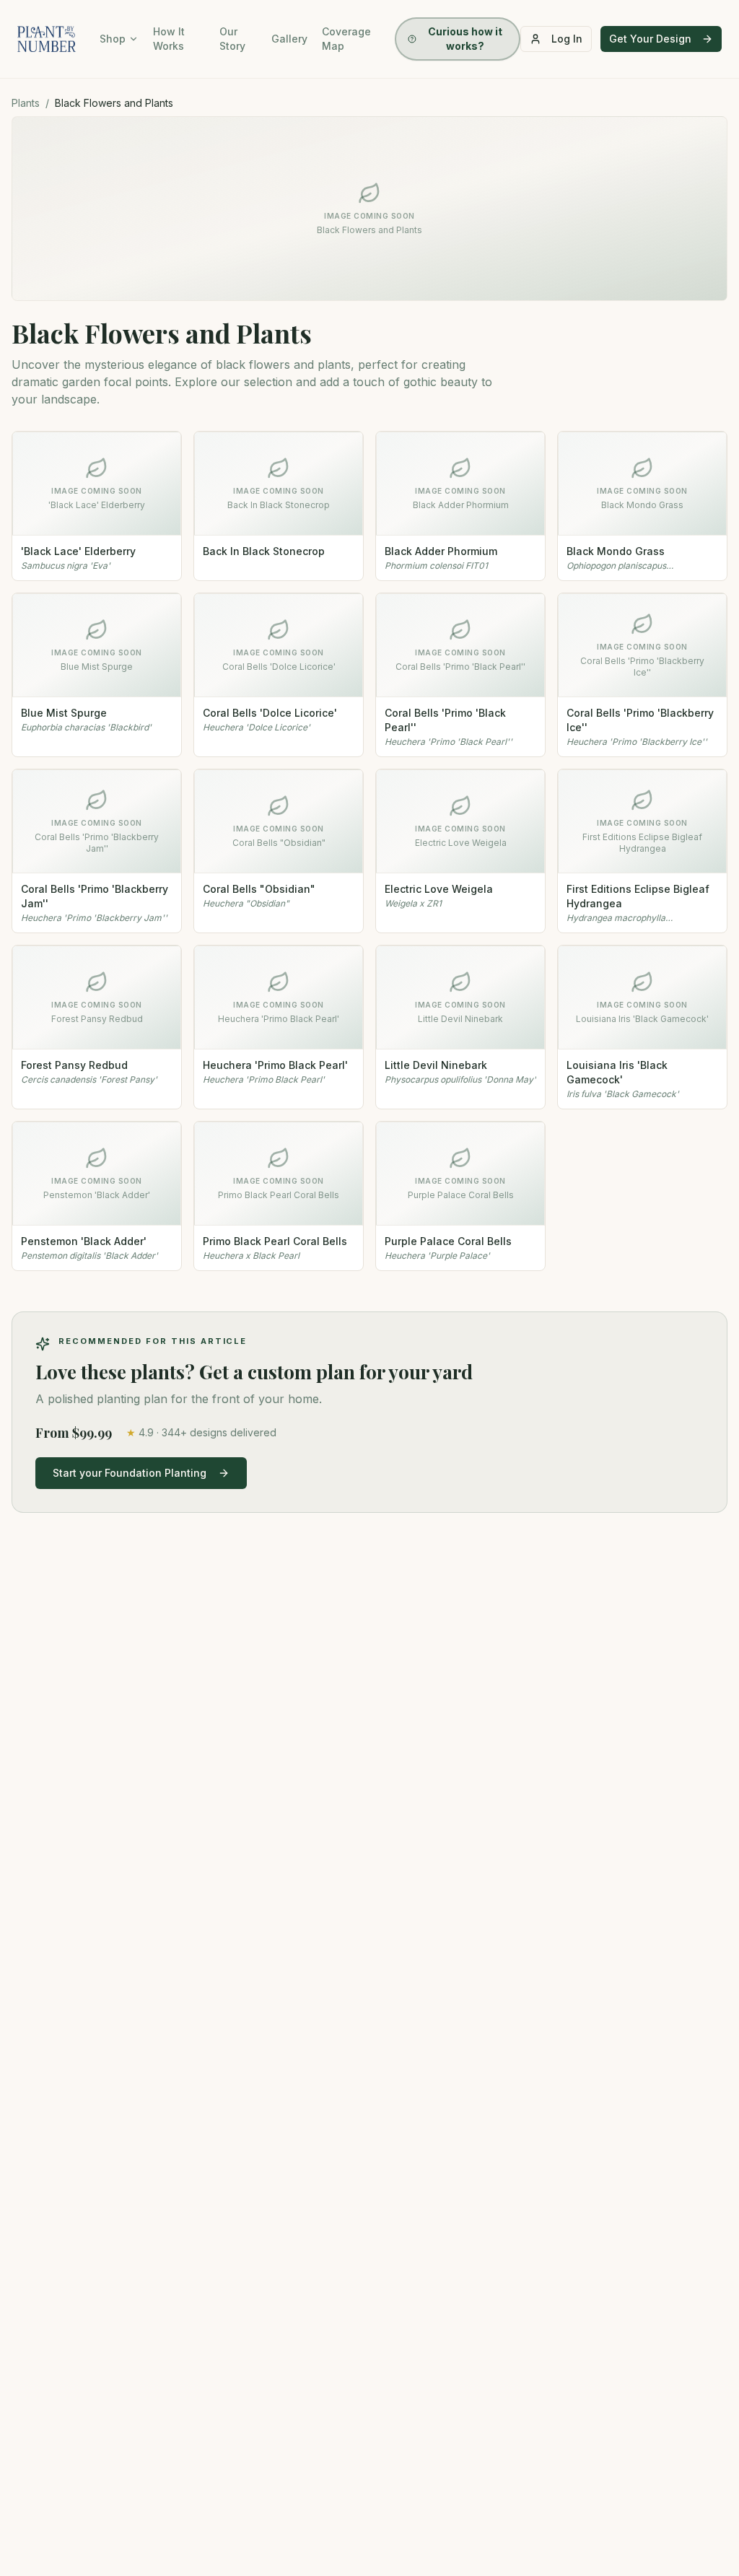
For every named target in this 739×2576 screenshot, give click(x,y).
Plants (26, 103)
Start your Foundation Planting (130, 1473)
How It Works (169, 39)
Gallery (289, 39)
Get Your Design (650, 39)
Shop (113, 39)
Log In (567, 39)
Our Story (232, 39)
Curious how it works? (465, 39)
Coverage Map (346, 39)
